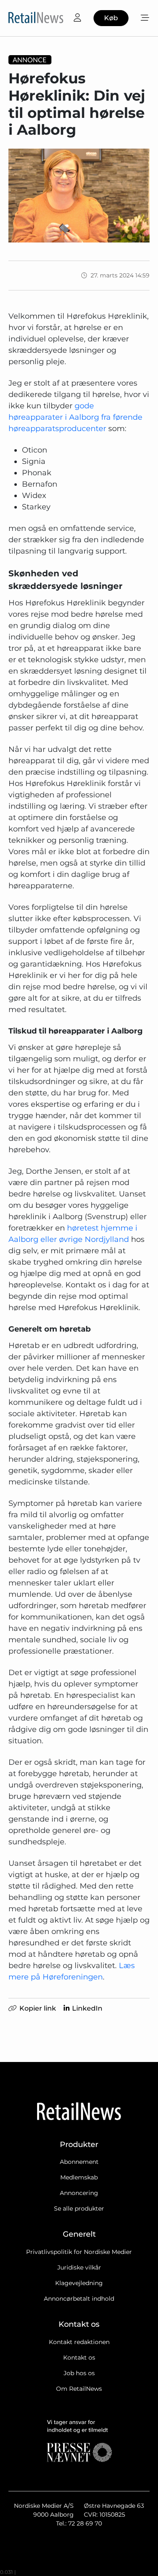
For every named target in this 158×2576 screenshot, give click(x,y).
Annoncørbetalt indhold (79, 2299)
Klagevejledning (79, 2283)
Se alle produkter (79, 2208)
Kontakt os (79, 2358)
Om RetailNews (79, 2389)
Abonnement (79, 2162)
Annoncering (79, 2193)
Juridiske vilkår (79, 2267)
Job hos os (79, 2373)
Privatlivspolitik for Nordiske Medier (79, 2252)
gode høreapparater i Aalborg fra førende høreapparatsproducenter (75, 417)
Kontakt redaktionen (79, 2342)
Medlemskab (79, 2177)
